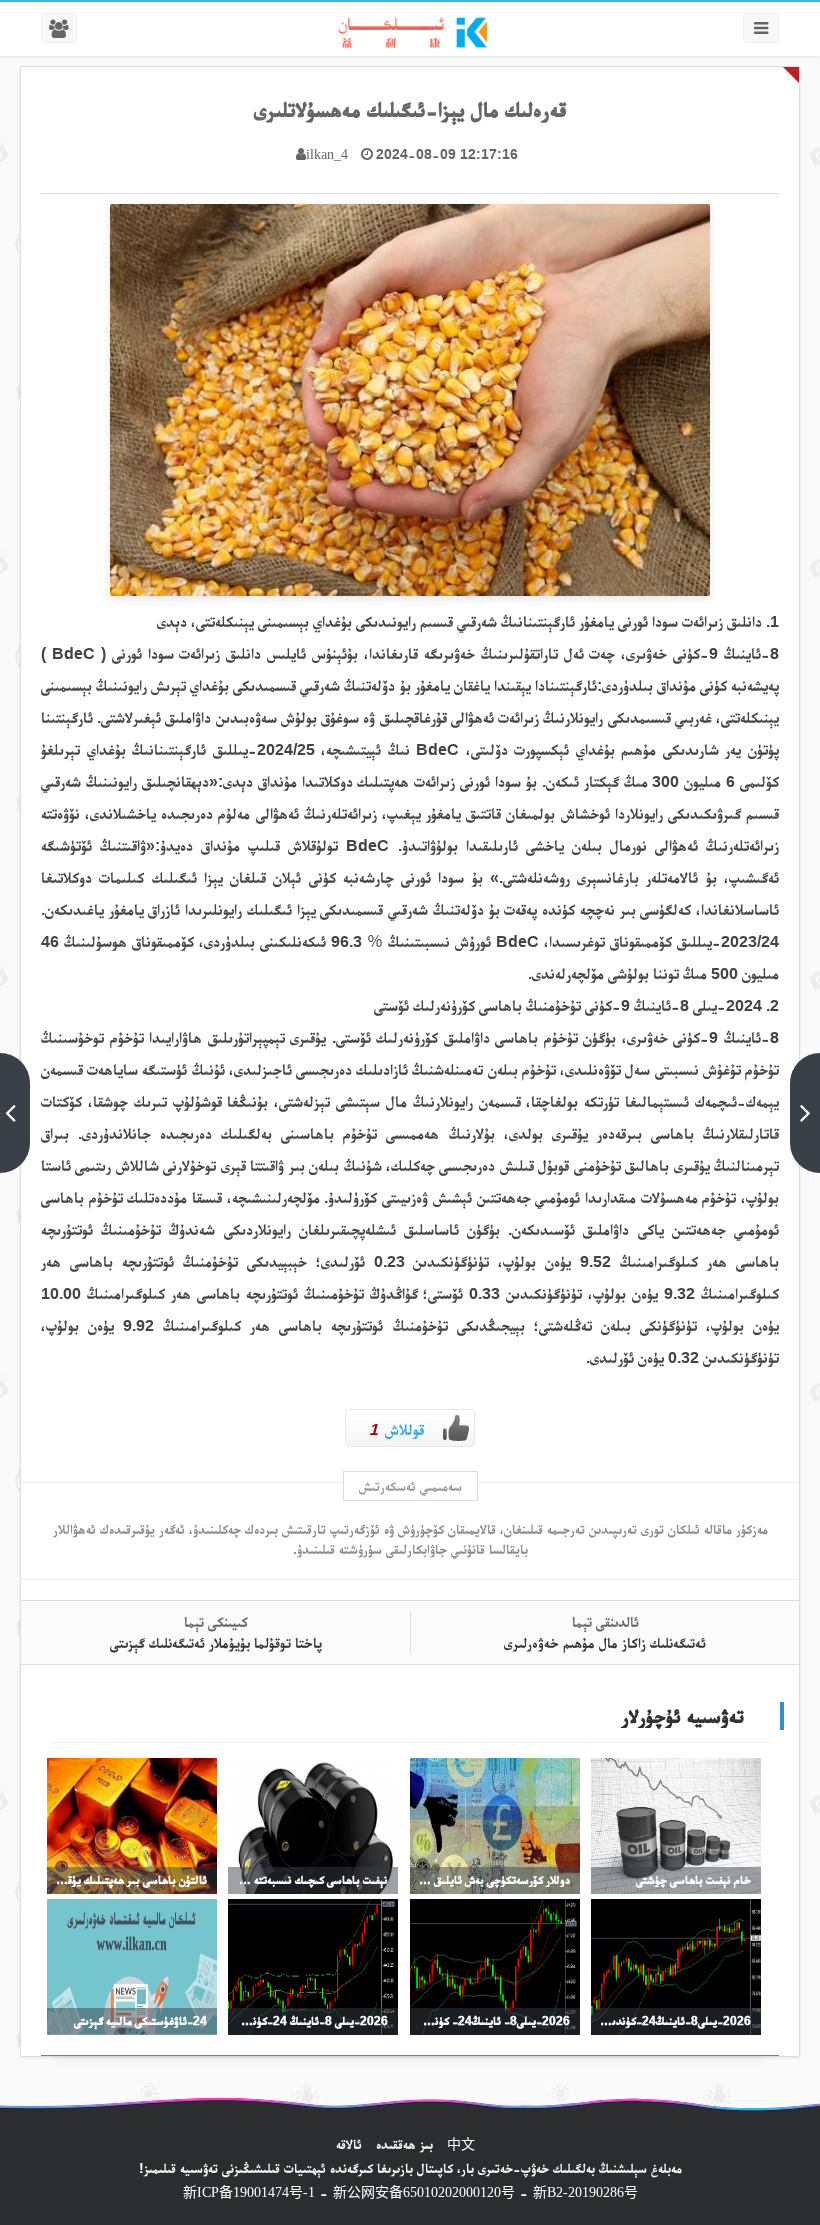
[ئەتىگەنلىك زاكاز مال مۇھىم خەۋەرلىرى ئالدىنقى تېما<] (805, 1113)
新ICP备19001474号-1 (249, 2192)
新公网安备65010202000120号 (424, 2192)
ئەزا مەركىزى (691, 33)
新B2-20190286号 (585, 2192)
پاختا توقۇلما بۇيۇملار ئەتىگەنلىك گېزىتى (216, 1642)
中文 (461, 2144)
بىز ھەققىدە (404, 2144)
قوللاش (396, 1429)
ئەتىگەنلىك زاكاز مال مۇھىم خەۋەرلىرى (605, 1642)
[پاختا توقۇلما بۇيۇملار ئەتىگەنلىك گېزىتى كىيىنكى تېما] (15, 1113)
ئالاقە (349, 2144)
